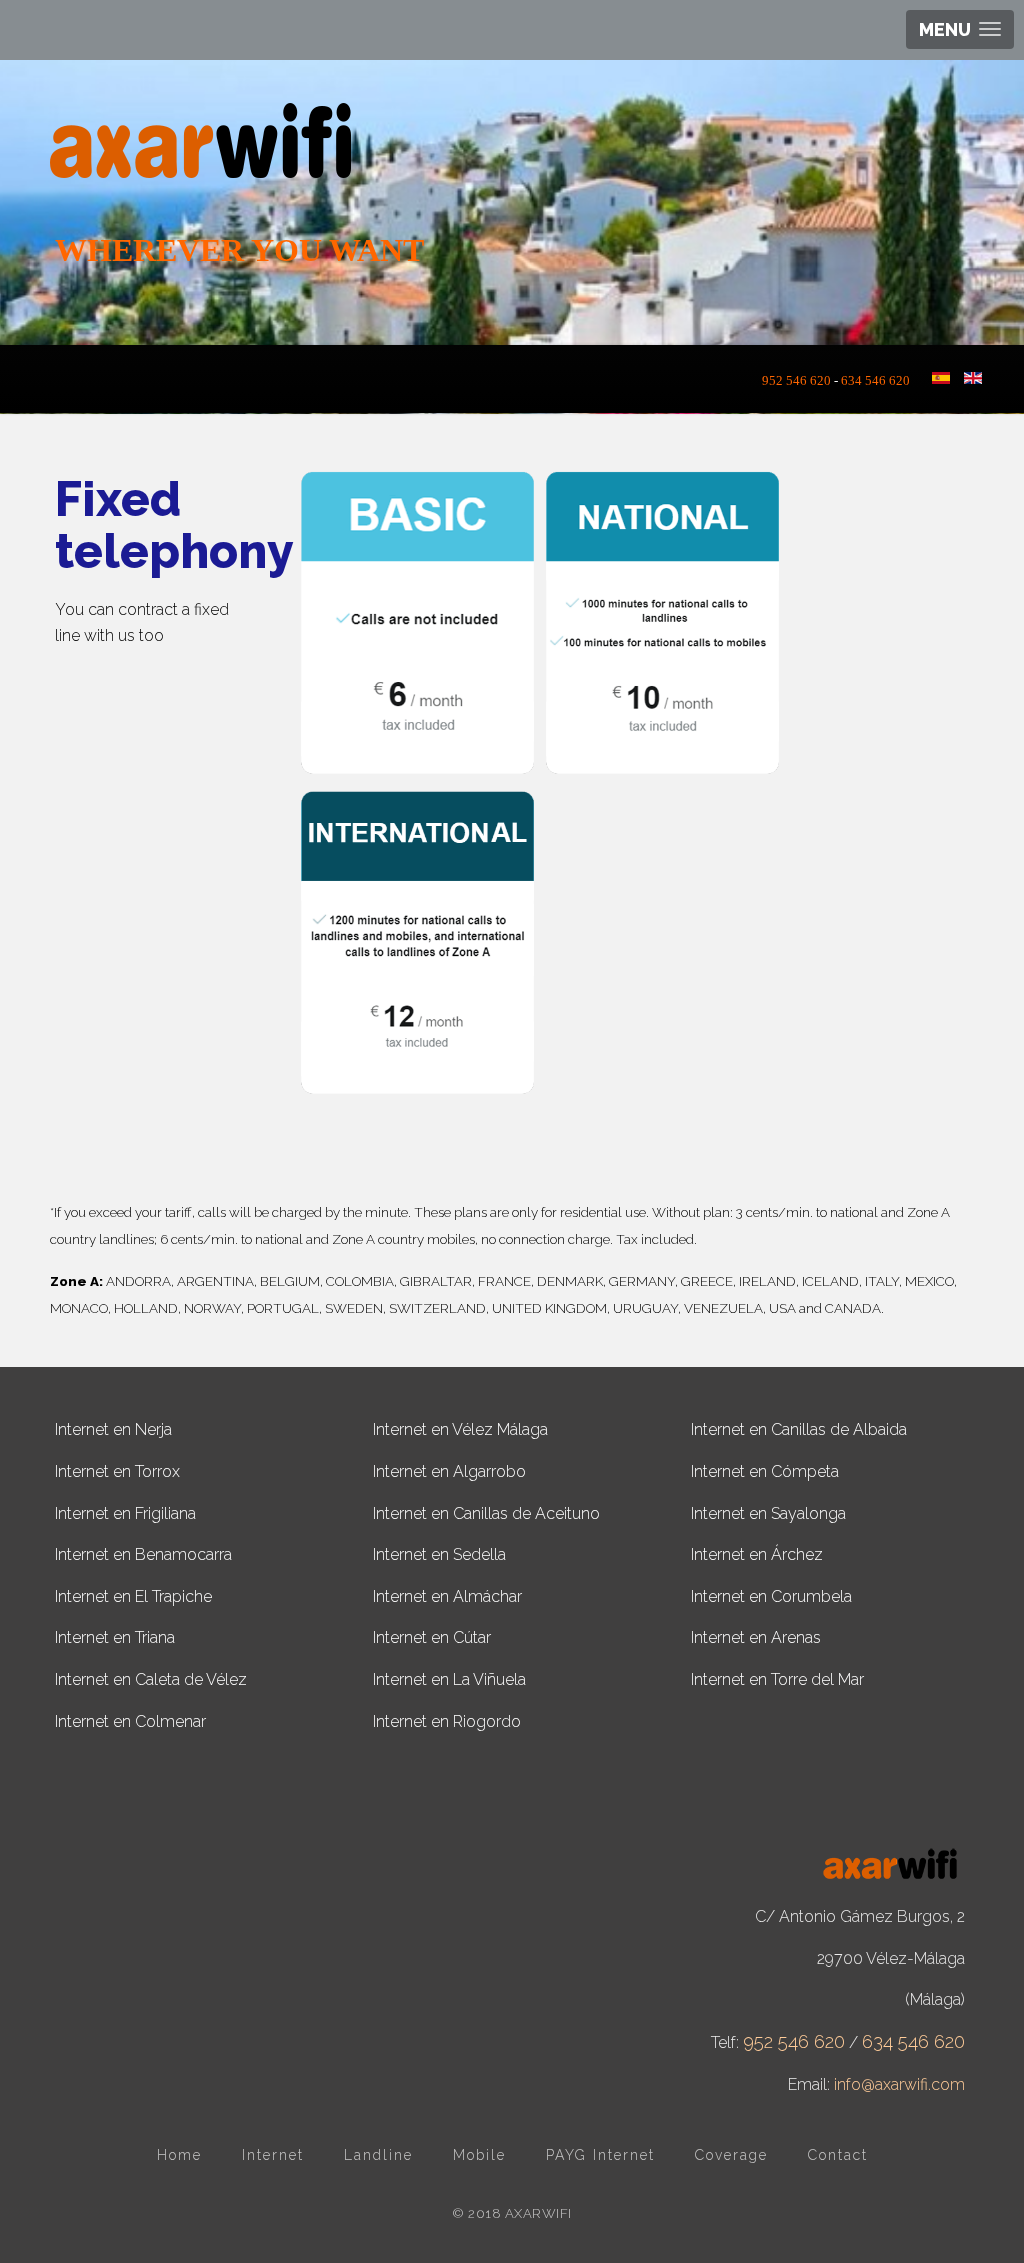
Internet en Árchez (757, 1554)
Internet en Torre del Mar (777, 1679)
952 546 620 (801, 381)
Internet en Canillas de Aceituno (486, 1513)
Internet (273, 2155)
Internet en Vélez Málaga (460, 1429)
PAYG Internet (600, 2155)
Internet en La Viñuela (449, 1679)
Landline (378, 2155)
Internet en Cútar (432, 1637)
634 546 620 (875, 381)
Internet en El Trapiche (133, 1596)
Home (179, 2155)
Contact (838, 2155)
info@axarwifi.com (899, 2084)
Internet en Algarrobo (449, 1471)
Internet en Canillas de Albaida (799, 1429)
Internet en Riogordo (447, 1721)
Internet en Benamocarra (143, 1554)
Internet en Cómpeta (765, 1471)
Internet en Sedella (439, 1554)
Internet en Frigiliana (125, 1513)
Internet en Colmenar (130, 1721)
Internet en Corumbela (771, 1596)
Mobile (479, 2155)
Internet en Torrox (117, 1471)
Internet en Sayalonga (768, 1513)
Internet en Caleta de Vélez (151, 1679)
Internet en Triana (115, 1637)
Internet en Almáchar (447, 1596)
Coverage (731, 2155)
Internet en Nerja (113, 1429)
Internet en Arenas (756, 1637)
